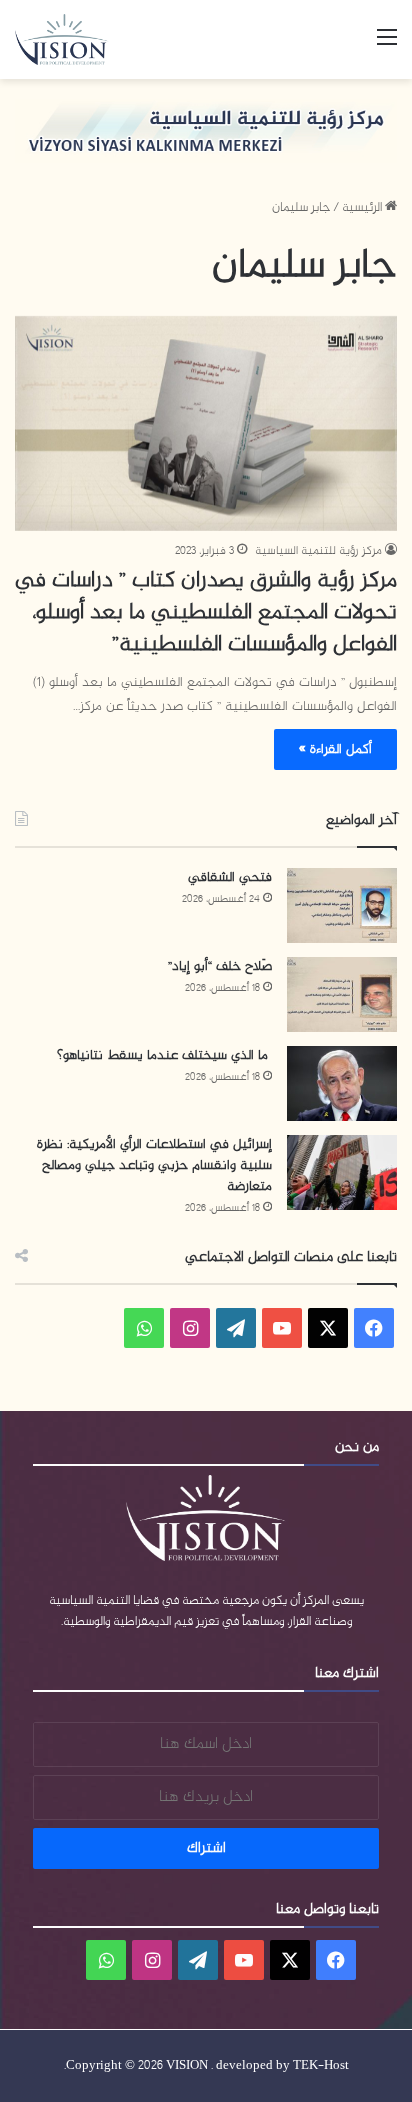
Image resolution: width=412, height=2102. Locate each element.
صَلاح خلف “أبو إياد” (220, 966)
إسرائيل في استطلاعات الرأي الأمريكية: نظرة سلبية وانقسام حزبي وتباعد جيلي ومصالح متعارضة (154, 1165)
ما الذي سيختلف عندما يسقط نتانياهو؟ (164, 1055)
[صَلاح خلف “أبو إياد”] (342, 994)
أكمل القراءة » (335, 749)
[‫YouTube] (282, 1328)
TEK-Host (321, 2066)
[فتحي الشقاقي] (342, 905)
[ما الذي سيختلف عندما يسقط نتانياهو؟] (342, 1083)
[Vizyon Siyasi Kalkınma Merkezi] (70, 39)
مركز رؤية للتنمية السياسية (318, 551)
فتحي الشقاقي (230, 877)
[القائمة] (387, 46)
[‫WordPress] (236, 1328)
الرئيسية (363, 208)
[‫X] (328, 1328)
